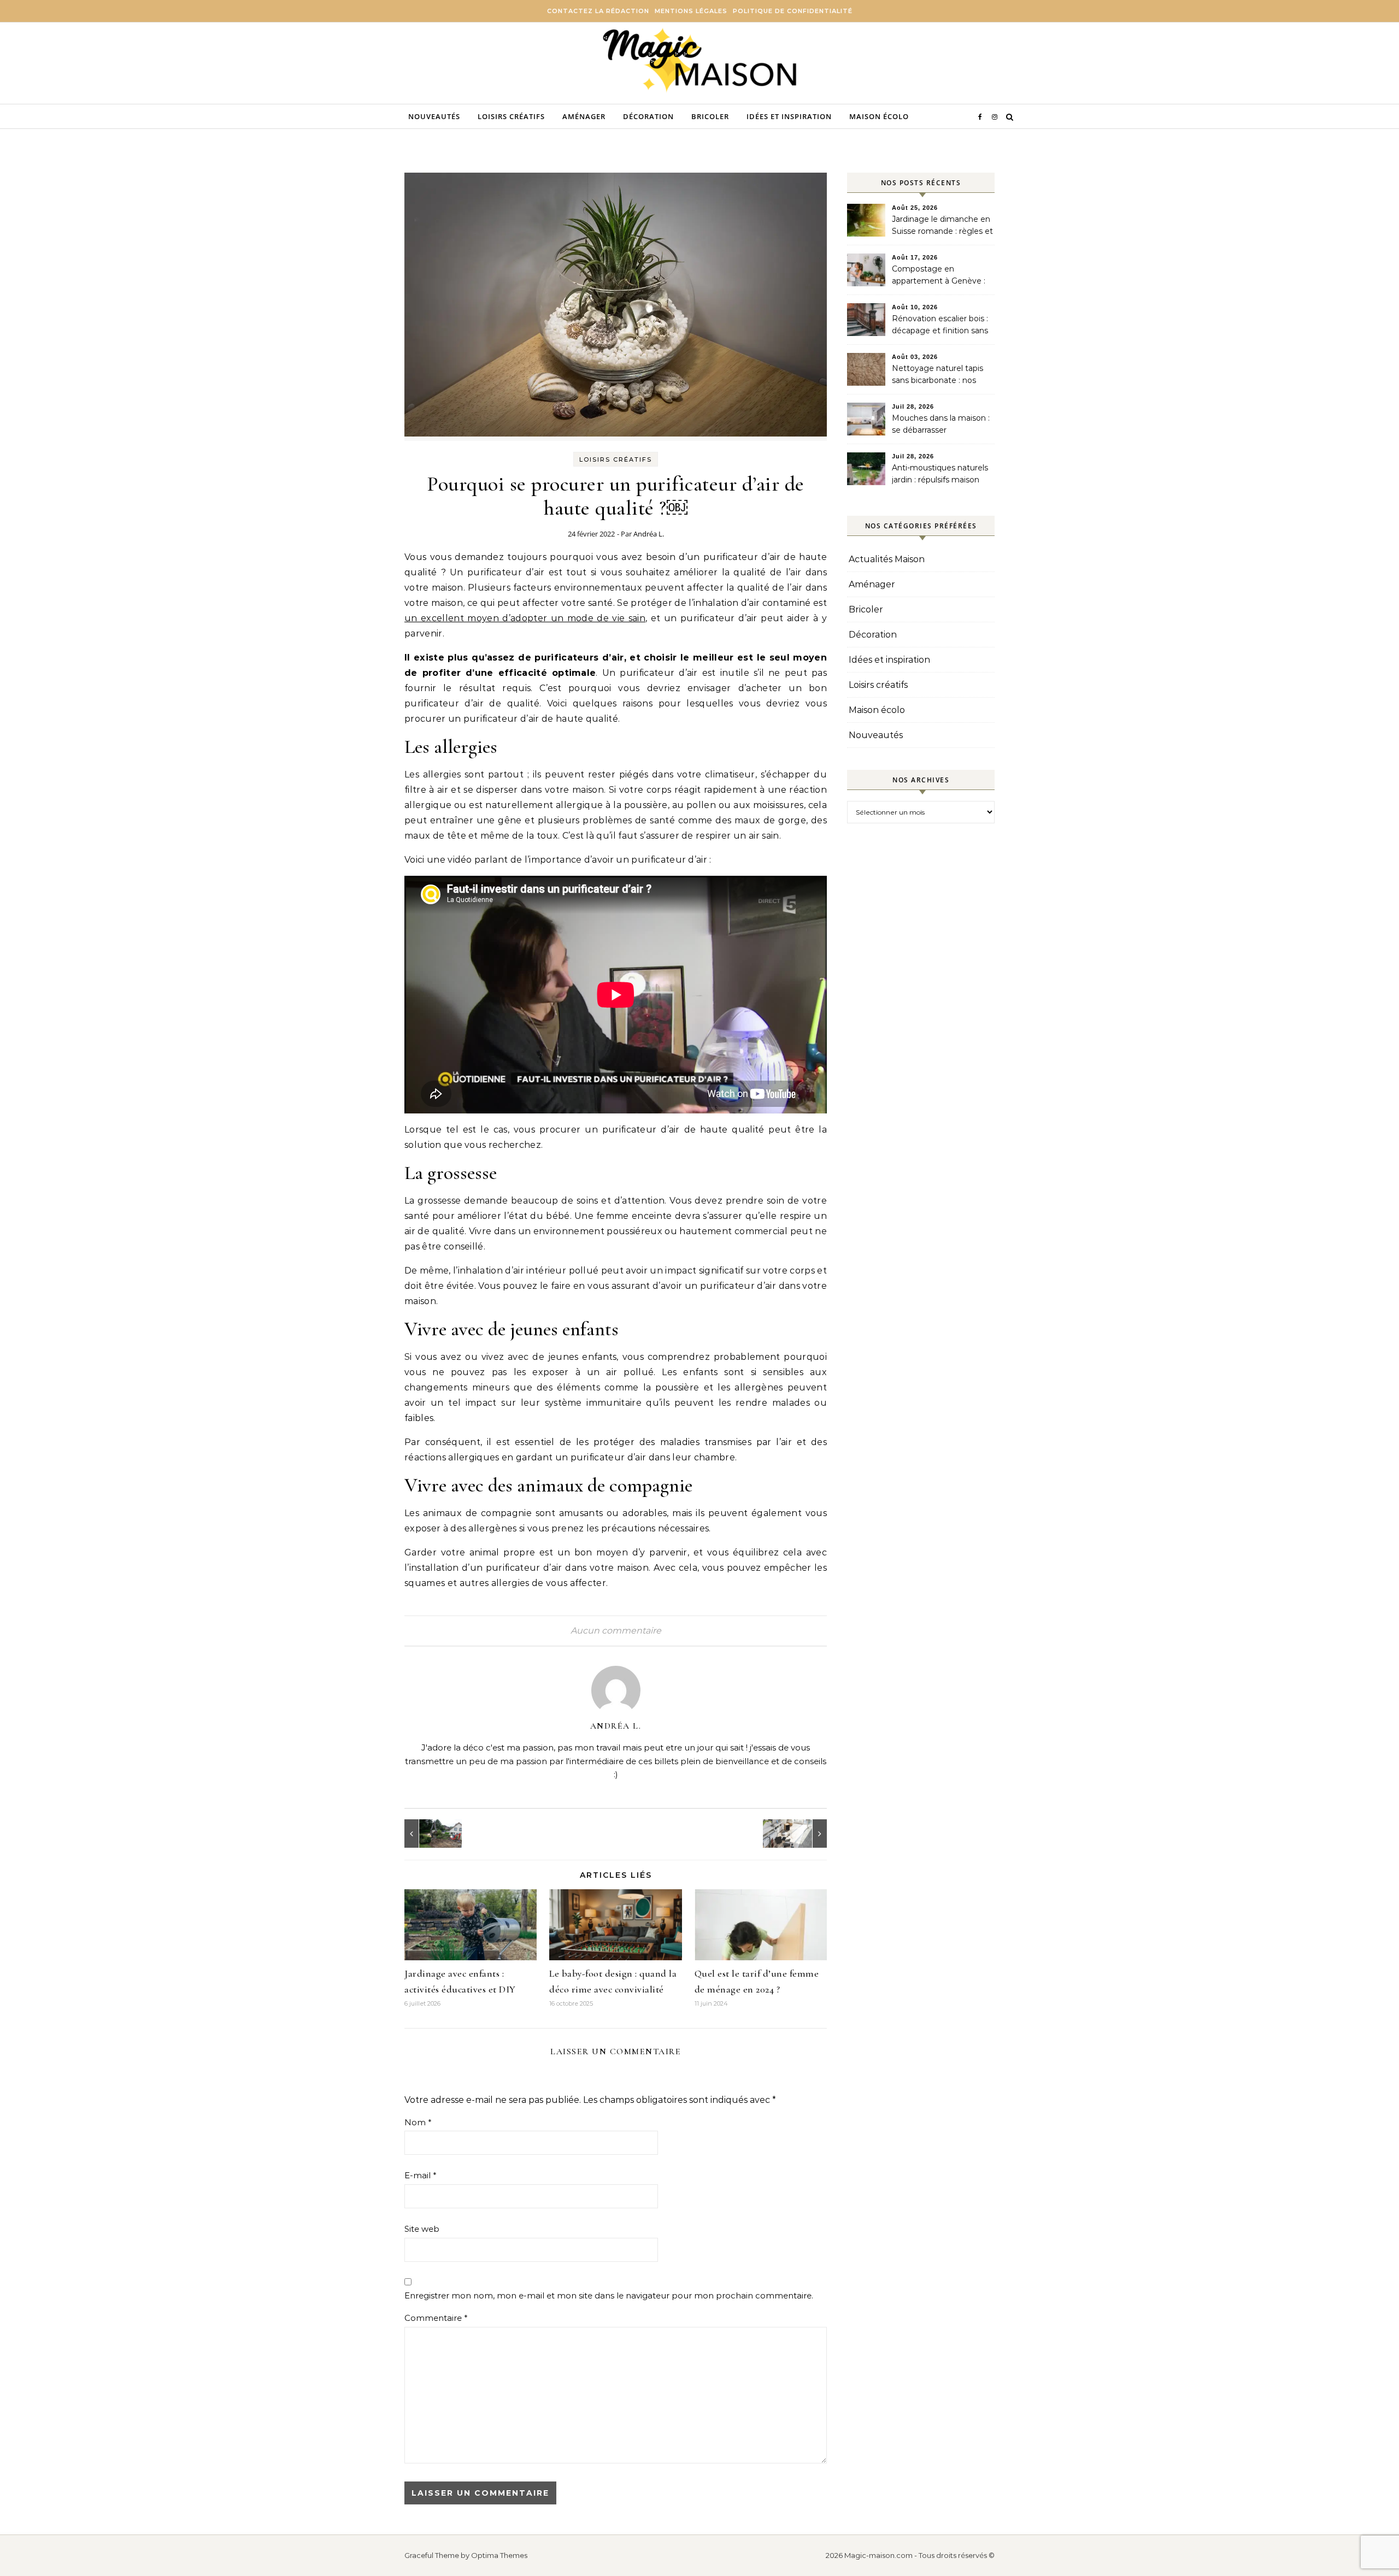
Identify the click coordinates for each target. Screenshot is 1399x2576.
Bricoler (710, 116)
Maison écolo (879, 116)
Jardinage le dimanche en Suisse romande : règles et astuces (942, 226)
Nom (418, 2122)
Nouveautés (434, 116)
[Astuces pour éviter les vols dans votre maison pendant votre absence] (802, 1834)
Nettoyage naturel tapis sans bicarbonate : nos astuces (937, 375)
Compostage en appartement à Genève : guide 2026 (939, 276)
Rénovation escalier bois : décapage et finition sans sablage (940, 326)
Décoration (648, 116)
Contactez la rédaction (598, 11)
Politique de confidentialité (793, 11)
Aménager (584, 116)
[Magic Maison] (700, 61)
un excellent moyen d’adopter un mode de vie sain (525, 618)
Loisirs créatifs (511, 116)
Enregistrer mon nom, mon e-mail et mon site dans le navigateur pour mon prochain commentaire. (609, 2295)
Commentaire (436, 2318)
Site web (422, 2229)
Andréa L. (649, 534)
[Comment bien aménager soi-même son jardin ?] (429, 1834)
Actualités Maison (887, 559)
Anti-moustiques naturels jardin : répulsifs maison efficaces (940, 475)
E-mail (421, 2175)
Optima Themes (499, 2555)
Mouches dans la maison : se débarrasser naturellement (941, 425)
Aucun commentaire (616, 1631)
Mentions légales (691, 11)
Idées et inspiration (789, 116)
